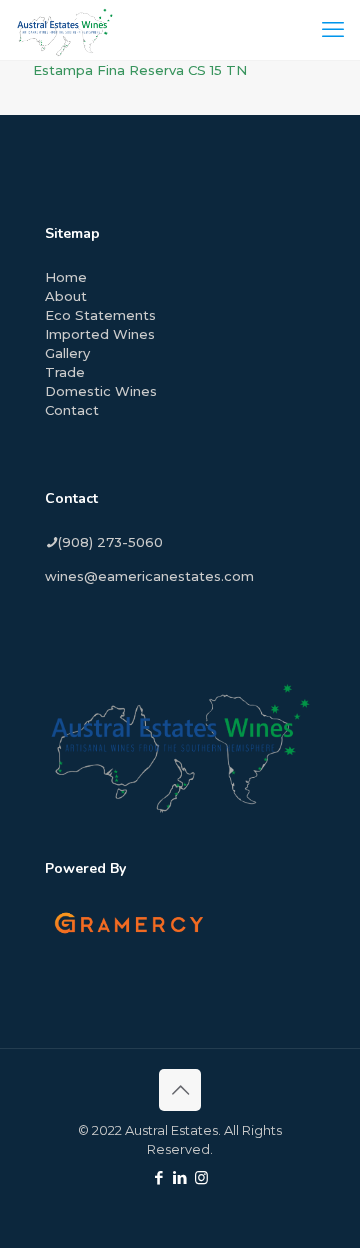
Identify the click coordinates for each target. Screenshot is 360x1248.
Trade (65, 372)
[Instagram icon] (201, 1177)
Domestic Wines (101, 391)
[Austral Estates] (65, 30)
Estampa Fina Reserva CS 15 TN (140, 70)
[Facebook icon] (159, 1177)
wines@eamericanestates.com (149, 576)
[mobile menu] (333, 30)
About (66, 296)
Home (66, 277)
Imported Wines (100, 334)
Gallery (67, 353)
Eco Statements (100, 315)
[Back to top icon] (180, 1090)
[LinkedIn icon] (180, 1177)
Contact (72, 410)
